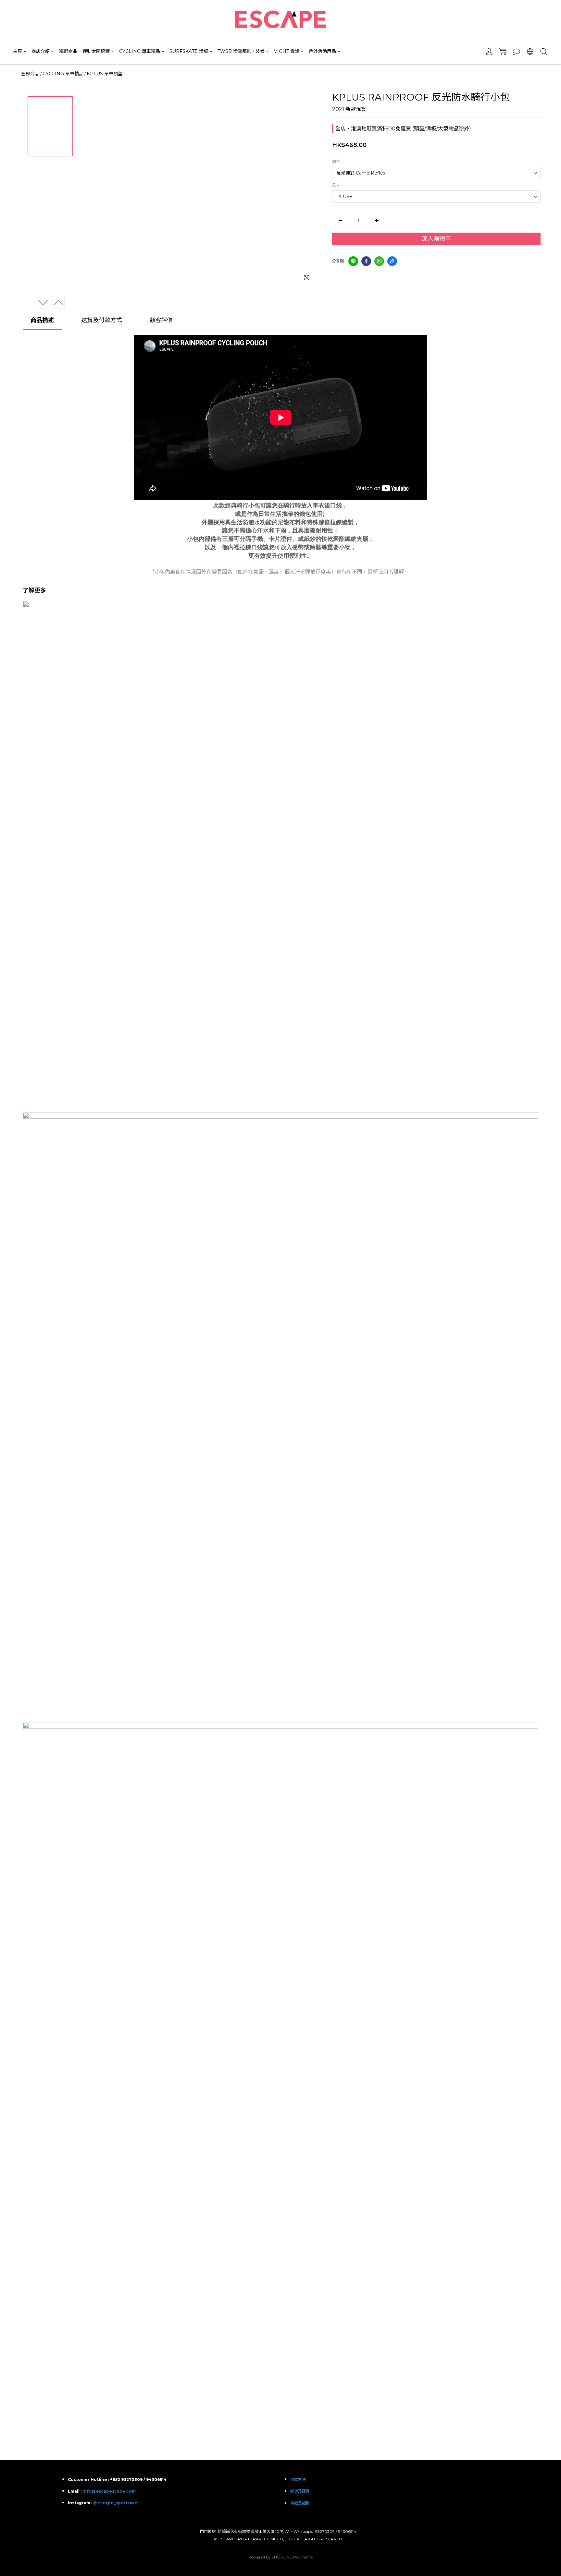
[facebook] (366, 261)
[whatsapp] (379, 261)
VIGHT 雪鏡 (287, 51)
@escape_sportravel (116, 2503)
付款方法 (298, 2479)
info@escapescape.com (109, 2491)
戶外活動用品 (322, 51)
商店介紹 (41, 51)
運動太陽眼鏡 (96, 51)
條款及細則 (300, 2503)
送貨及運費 (300, 2491)
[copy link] (392, 261)
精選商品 (68, 51)
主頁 (18, 51)
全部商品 (30, 74)
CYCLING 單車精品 (140, 51)
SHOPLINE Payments (292, 2557)
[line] (353, 261)
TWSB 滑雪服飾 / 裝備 (241, 51)
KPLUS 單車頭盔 (105, 74)
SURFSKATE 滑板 (189, 51)
